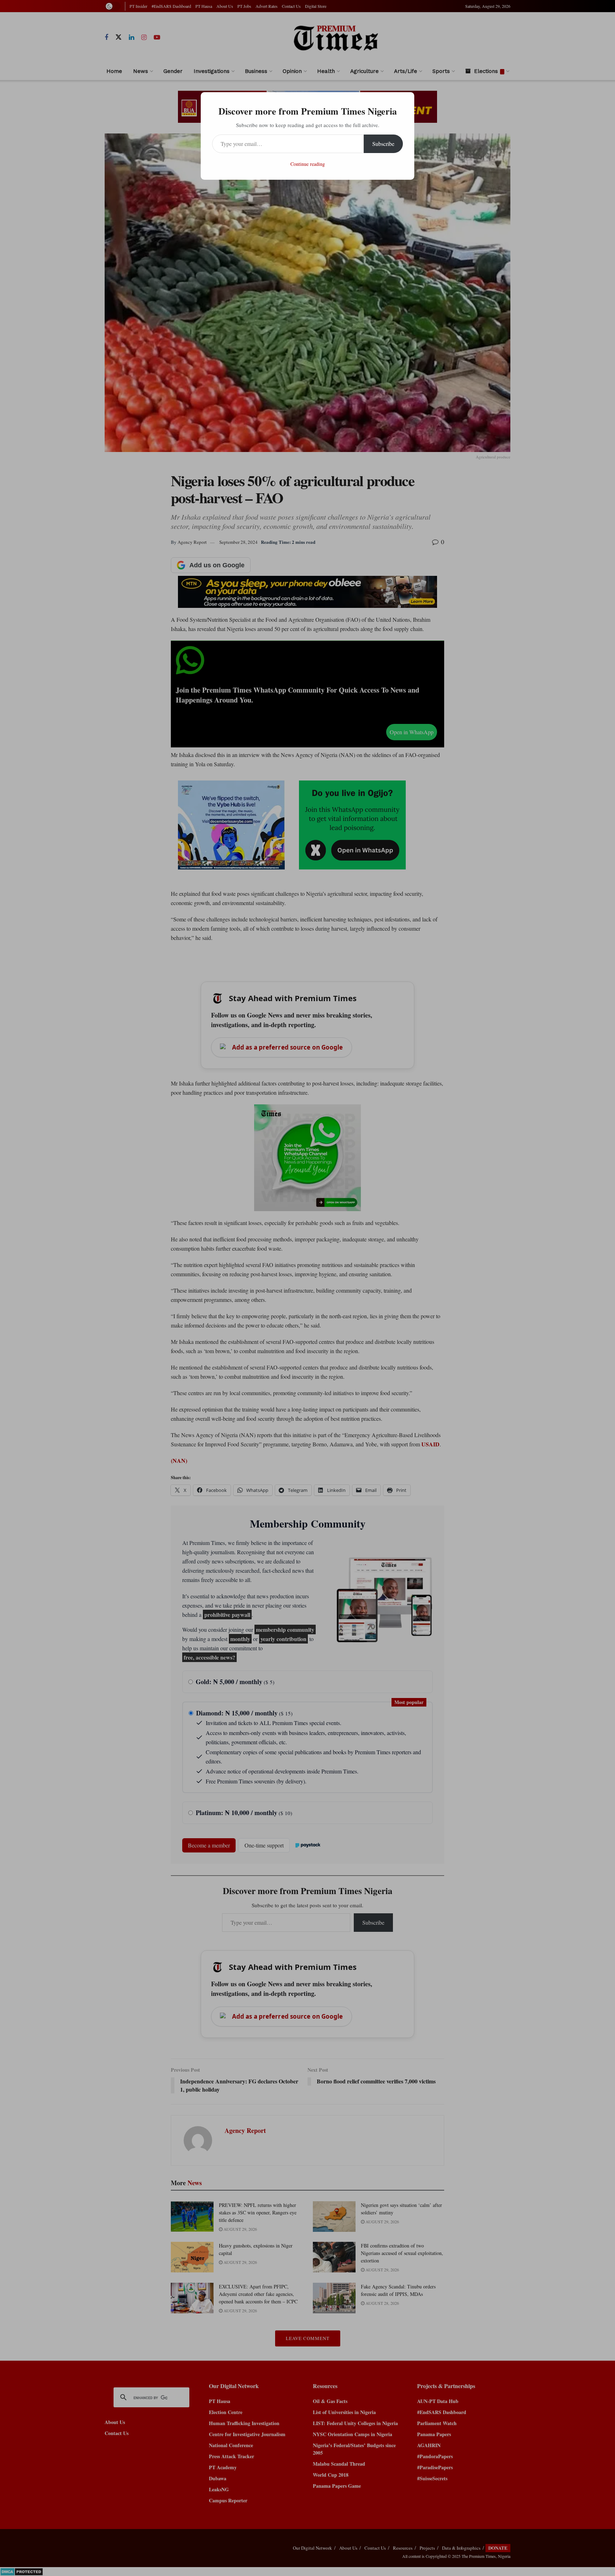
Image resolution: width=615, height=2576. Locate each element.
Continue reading (308, 164)
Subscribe (383, 144)
